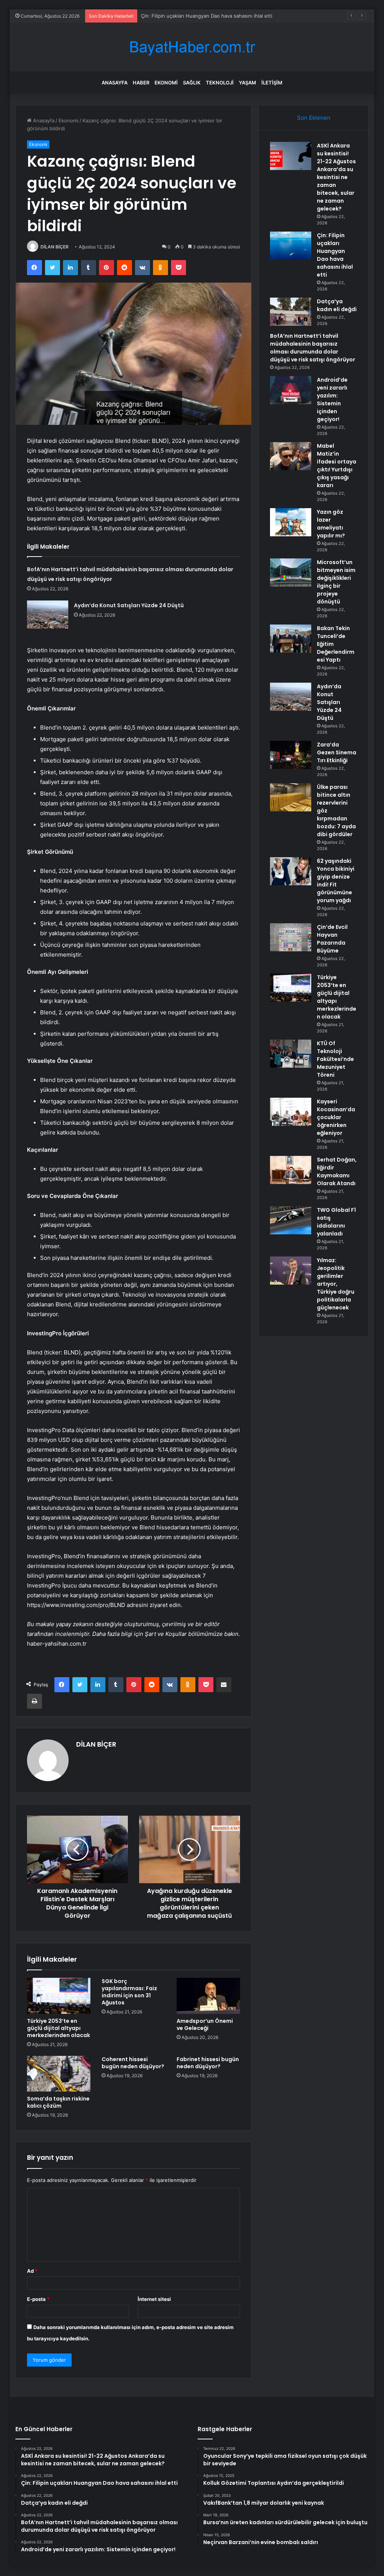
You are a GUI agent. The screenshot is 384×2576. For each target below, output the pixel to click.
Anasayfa (115, 83)
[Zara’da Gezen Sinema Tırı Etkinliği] (291, 755)
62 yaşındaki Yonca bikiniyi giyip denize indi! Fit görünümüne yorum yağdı (336, 881)
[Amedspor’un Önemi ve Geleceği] (208, 1996)
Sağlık (192, 83)
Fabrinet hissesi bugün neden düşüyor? (208, 2063)
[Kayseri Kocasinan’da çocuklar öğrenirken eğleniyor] (291, 1112)
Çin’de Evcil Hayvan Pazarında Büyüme (332, 939)
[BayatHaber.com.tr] (192, 47)
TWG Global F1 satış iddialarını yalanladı (336, 1222)
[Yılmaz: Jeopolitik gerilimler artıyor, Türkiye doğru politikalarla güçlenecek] (291, 1271)
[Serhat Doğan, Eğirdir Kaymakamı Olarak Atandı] (291, 1170)
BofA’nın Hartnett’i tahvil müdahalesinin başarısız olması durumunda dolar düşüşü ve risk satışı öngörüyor (313, 348)
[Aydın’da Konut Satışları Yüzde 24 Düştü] (48, 615)
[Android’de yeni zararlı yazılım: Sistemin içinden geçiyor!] (291, 390)
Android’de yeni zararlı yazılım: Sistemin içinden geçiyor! (332, 399)
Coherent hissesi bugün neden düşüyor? (133, 2063)
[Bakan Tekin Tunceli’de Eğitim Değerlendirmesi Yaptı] (291, 639)
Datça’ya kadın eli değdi (168, 16)
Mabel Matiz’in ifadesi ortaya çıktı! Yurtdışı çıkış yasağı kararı (337, 466)
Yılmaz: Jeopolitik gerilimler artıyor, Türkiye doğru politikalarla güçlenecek (336, 1284)
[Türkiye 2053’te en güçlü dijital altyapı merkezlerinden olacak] (59, 1996)
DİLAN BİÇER (55, 247)
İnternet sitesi (154, 2299)
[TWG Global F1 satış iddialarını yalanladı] (291, 1220)
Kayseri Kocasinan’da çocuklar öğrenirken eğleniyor (336, 1117)
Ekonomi (166, 83)
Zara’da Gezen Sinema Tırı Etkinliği (337, 752)
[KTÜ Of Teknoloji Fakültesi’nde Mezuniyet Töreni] (291, 1054)
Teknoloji (220, 83)
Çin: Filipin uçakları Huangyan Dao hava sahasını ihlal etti (335, 255)
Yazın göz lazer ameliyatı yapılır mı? (331, 524)
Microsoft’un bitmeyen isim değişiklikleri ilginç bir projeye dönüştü (336, 582)
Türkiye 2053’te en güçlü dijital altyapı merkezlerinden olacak (58, 2028)
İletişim (272, 83)
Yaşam (247, 83)
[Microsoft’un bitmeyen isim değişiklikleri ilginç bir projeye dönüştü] (291, 573)
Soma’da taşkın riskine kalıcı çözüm (58, 2102)
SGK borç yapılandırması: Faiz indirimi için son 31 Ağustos (129, 1992)
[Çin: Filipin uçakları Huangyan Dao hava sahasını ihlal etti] (291, 246)
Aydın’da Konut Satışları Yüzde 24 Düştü (129, 605)
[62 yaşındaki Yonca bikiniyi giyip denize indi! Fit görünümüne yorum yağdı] (291, 871)
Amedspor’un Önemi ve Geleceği (205, 2025)
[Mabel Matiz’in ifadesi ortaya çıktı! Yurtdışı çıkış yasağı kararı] (291, 456)
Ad (32, 2271)
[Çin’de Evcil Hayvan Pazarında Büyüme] (291, 937)
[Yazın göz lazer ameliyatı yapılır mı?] (291, 522)
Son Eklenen (314, 118)
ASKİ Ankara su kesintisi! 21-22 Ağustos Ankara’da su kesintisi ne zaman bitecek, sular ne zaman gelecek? (336, 177)
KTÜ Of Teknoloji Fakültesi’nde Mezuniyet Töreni (335, 1059)
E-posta (38, 2299)
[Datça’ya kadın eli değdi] (291, 312)
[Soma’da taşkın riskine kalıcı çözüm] (59, 2074)
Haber (141, 83)
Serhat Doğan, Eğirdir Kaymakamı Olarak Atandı (337, 1171)
